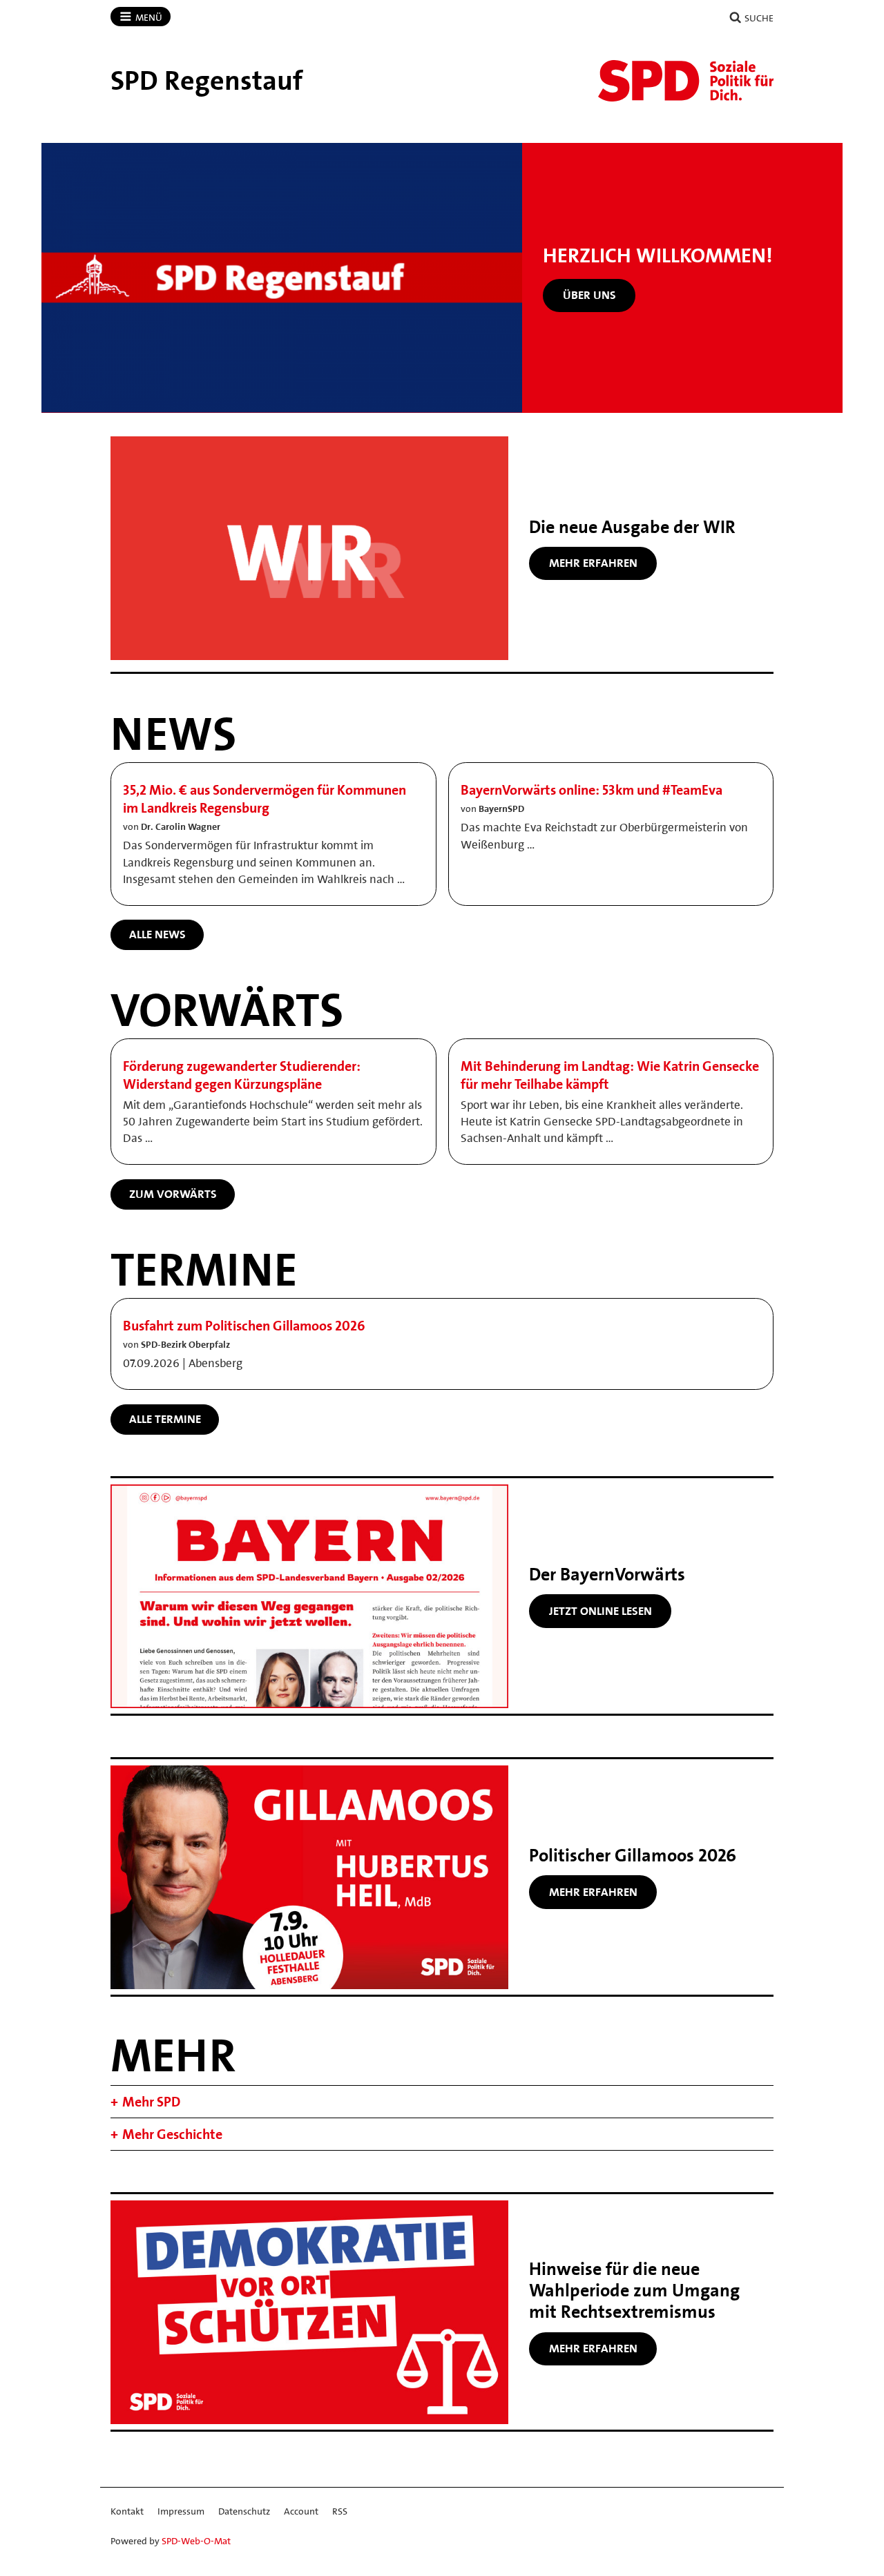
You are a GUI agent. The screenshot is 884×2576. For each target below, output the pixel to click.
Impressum (181, 2511)
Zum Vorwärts (173, 1194)
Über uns (589, 295)
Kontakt (127, 2511)
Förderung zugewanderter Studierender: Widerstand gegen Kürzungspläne (242, 1075)
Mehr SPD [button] (151, 2102)
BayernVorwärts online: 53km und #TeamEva (592, 790)
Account (301, 2511)
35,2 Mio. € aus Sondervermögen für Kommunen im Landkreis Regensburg (265, 799)
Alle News (157, 934)
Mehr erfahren (593, 563)
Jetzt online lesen (600, 1611)
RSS (340, 2511)
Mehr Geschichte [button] (172, 2134)
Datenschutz (244, 2511)
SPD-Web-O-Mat (196, 2541)
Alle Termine (165, 1419)
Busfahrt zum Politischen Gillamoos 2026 (244, 1326)
